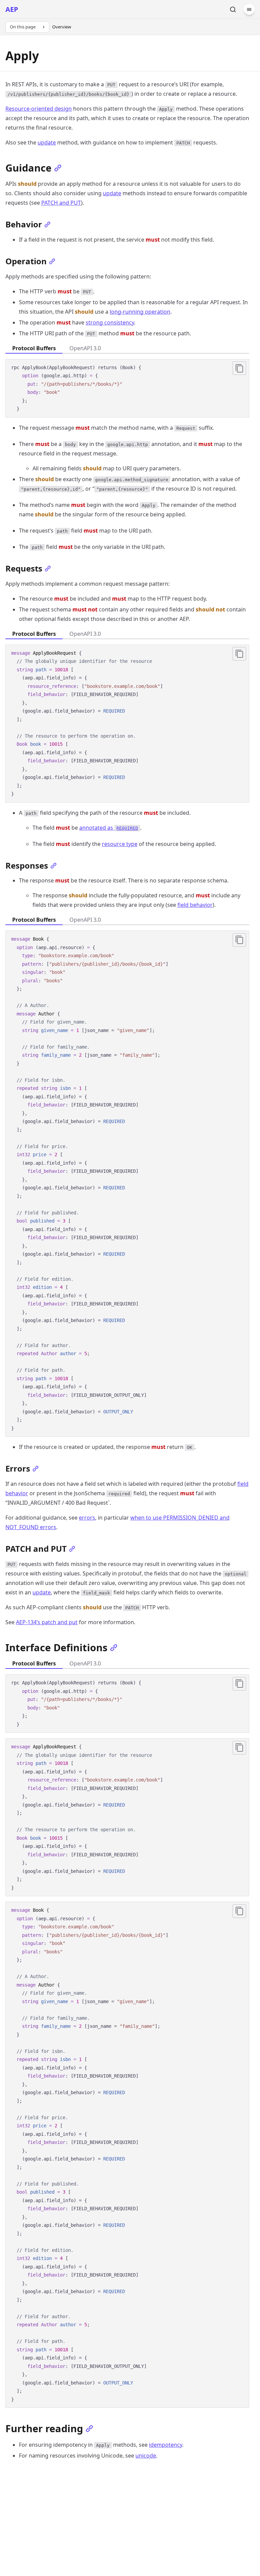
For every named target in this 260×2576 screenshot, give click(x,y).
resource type (120, 844)
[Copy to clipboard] (239, 368)
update (47, 142)
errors (87, 1518)
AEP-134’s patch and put (47, 1622)
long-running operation (140, 312)
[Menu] (249, 9)
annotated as (109, 828)
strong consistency (110, 322)
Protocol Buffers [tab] (34, 348)
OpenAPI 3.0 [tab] (85, 348)
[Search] (233, 9)
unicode (146, 2456)
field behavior (195, 905)
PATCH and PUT (61, 203)
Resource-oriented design (39, 109)
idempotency (166, 2445)
